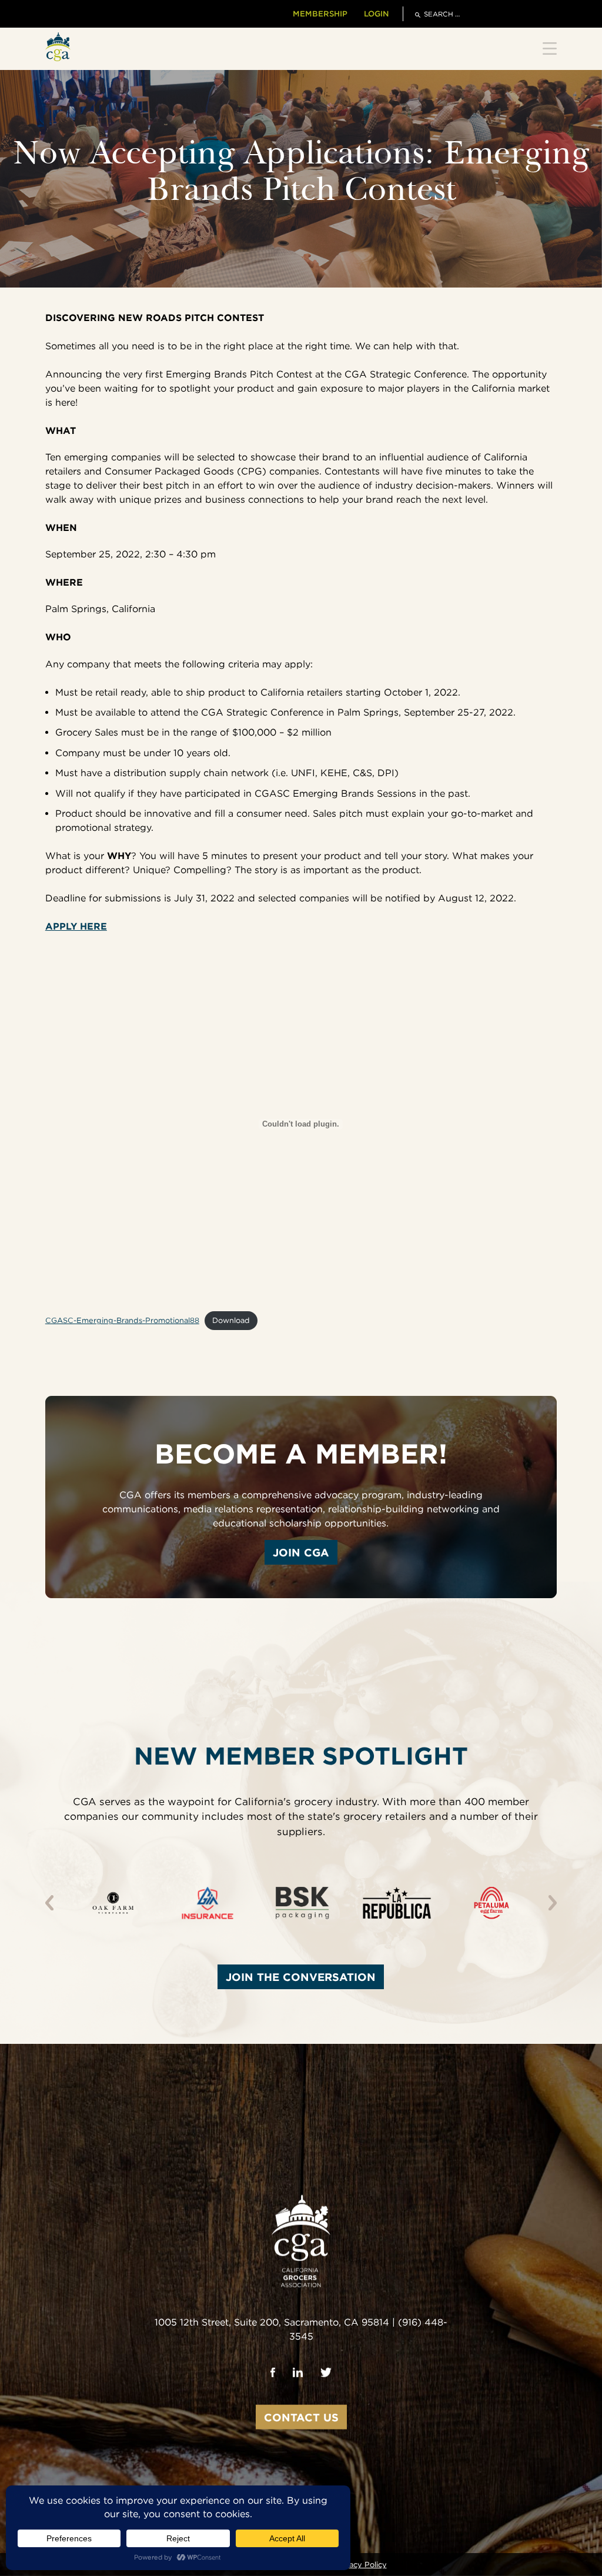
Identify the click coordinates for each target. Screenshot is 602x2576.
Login (376, 14)
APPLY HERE (76, 926)
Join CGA (301, 1552)
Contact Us (301, 2417)
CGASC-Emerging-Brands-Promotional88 (122, 1320)
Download (231, 1320)
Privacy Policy (361, 2565)
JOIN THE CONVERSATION (301, 1977)
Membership (320, 14)
